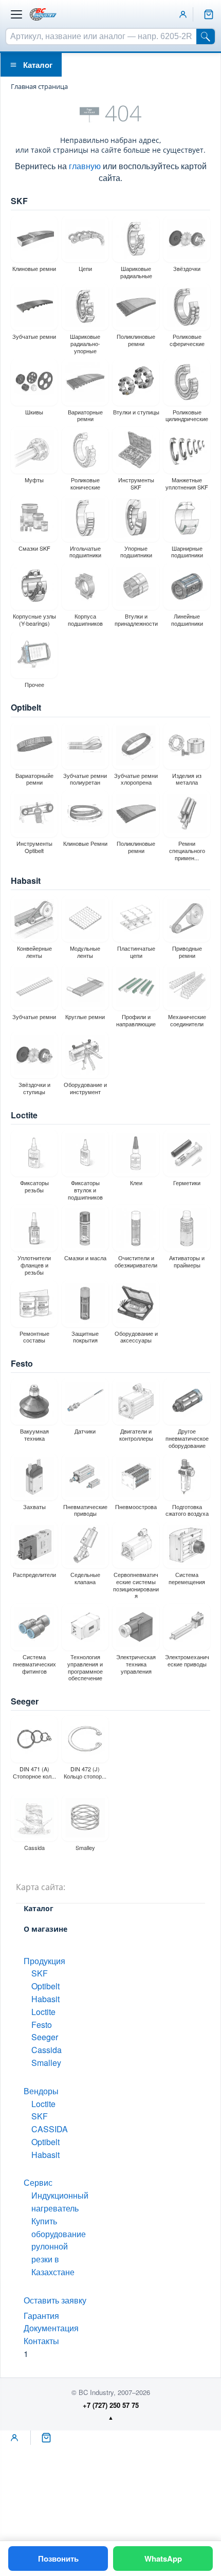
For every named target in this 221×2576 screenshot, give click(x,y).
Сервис (38, 2182)
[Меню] (16, 14)
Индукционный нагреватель (60, 2202)
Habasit (26, 881)
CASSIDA (50, 2129)
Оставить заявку (55, 2300)
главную (85, 166)
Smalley (46, 2063)
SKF (19, 201)
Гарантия (41, 2316)
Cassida (47, 2050)
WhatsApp (163, 2559)
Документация (51, 2328)
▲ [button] (111, 2417)
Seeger (25, 1701)
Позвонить (58, 2559)
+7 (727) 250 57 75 (111, 2405)
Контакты (41, 2341)
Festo (22, 1363)
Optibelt (26, 707)
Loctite (24, 1115)
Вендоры (41, 2091)
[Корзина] (209, 14)
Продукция (44, 1961)
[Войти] (183, 14)
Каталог (38, 65)
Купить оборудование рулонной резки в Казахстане (59, 2246)
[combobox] (101, 37)
